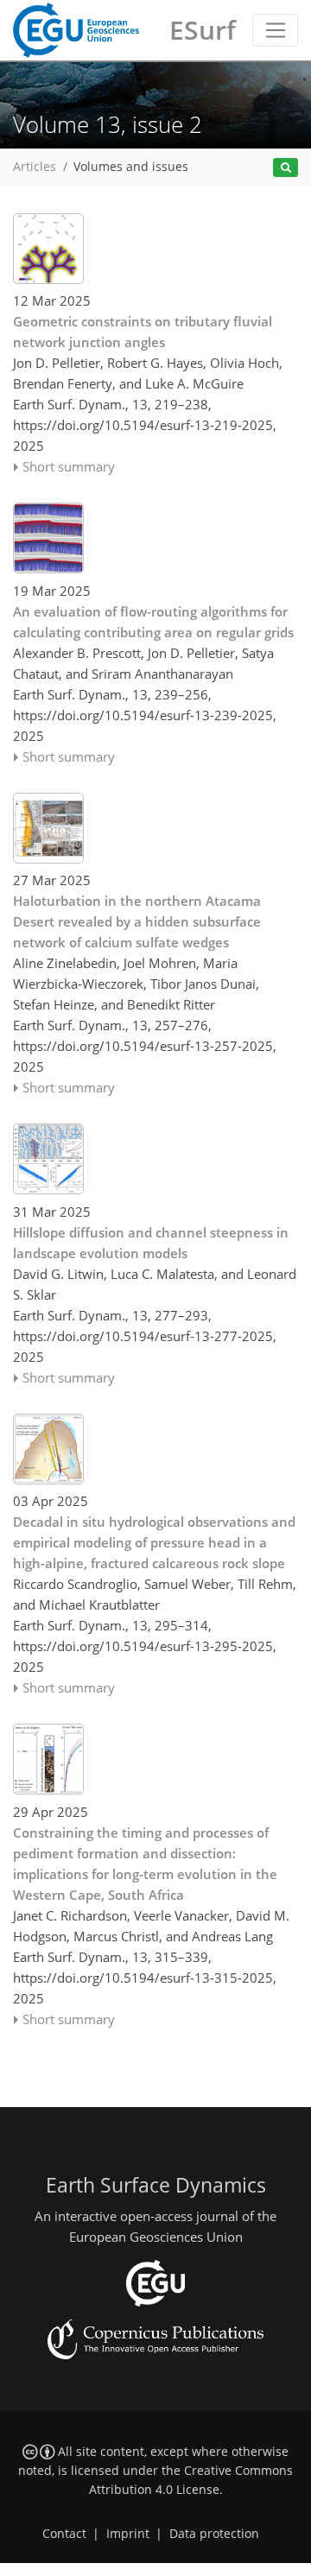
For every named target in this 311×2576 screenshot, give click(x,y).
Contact (64, 2534)
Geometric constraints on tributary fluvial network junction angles (143, 332)
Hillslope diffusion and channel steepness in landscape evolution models (151, 1243)
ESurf (203, 30)
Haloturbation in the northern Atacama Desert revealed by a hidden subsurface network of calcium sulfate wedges (137, 921)
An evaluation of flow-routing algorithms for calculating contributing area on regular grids (153, 622)
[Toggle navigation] (275, 30)
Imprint (128, 2534)
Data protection (214, 2534)
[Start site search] (286, 168)
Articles (35, 167)
